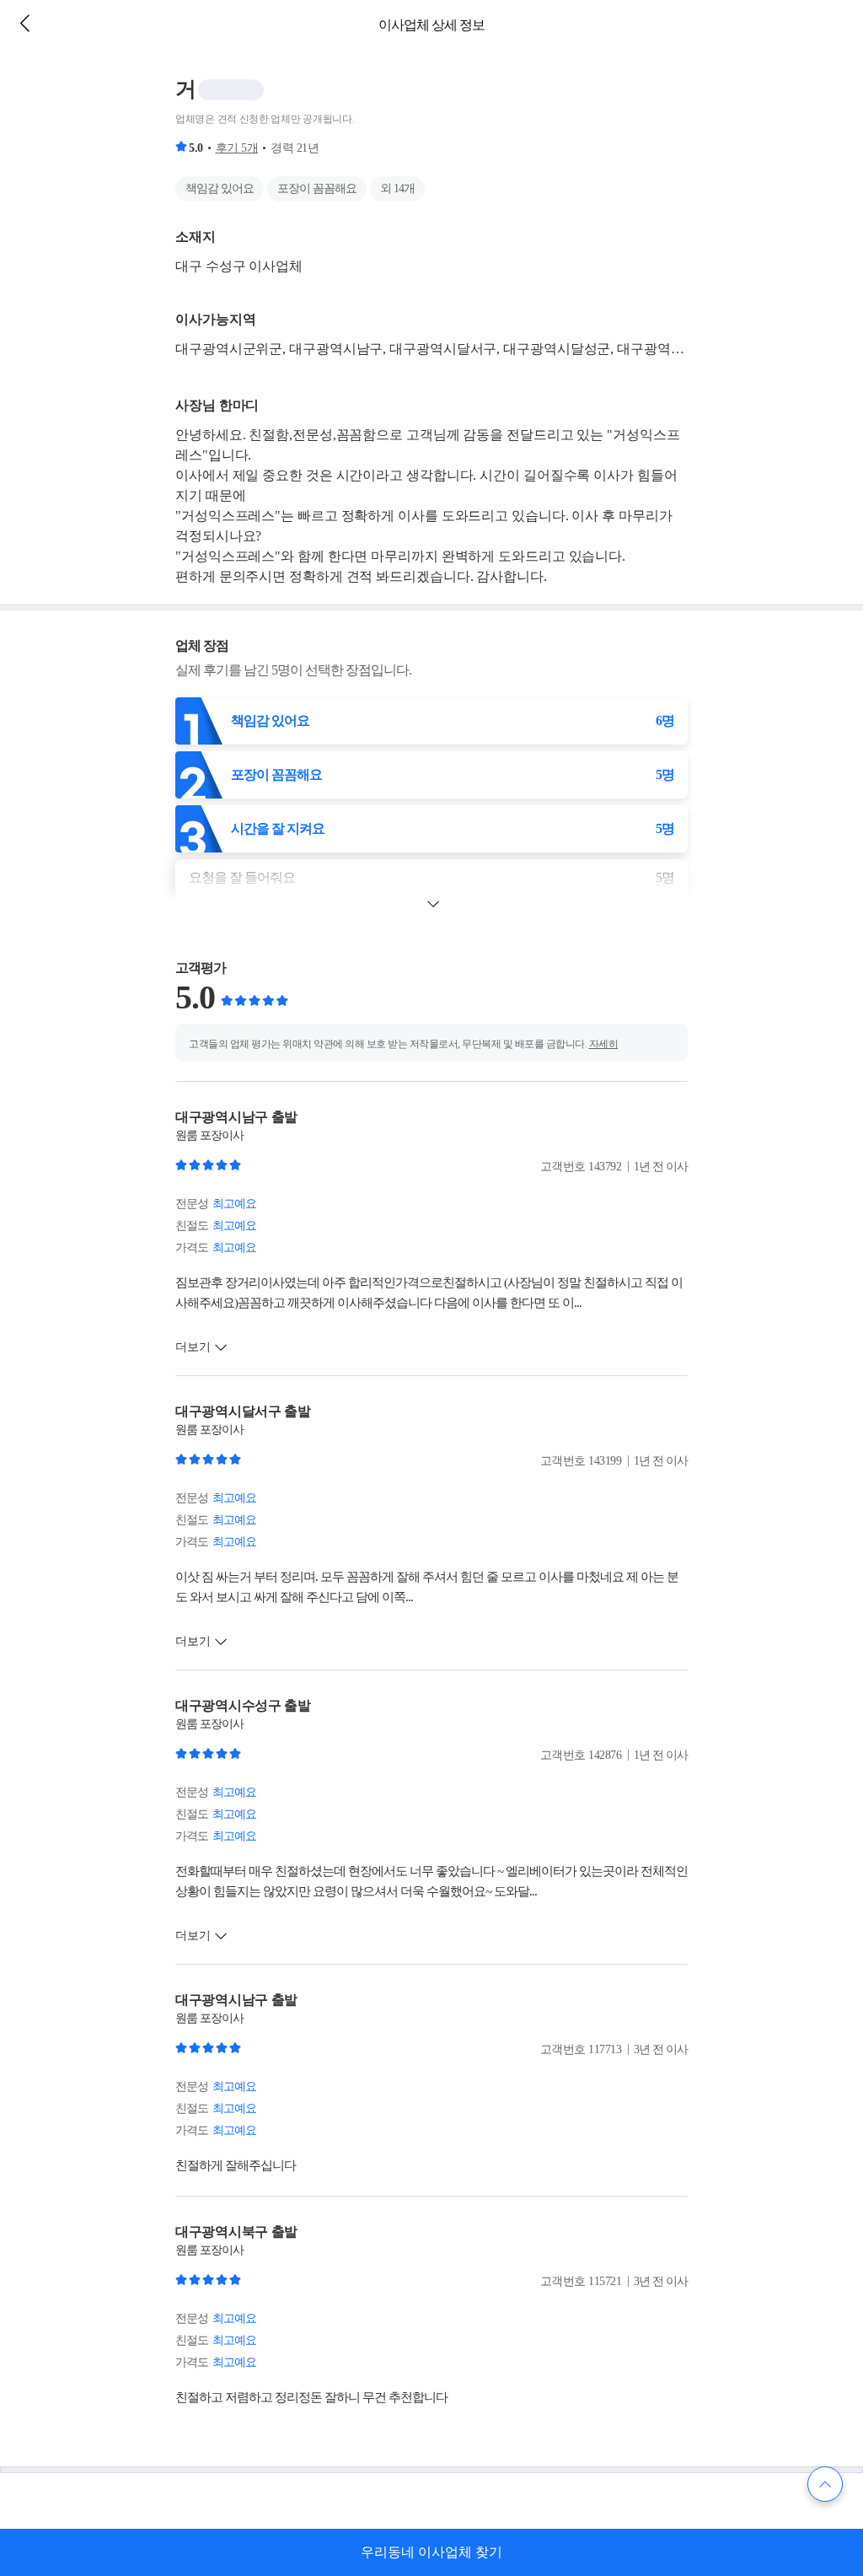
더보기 (193, 1347)
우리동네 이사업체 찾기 (431, 2552)
